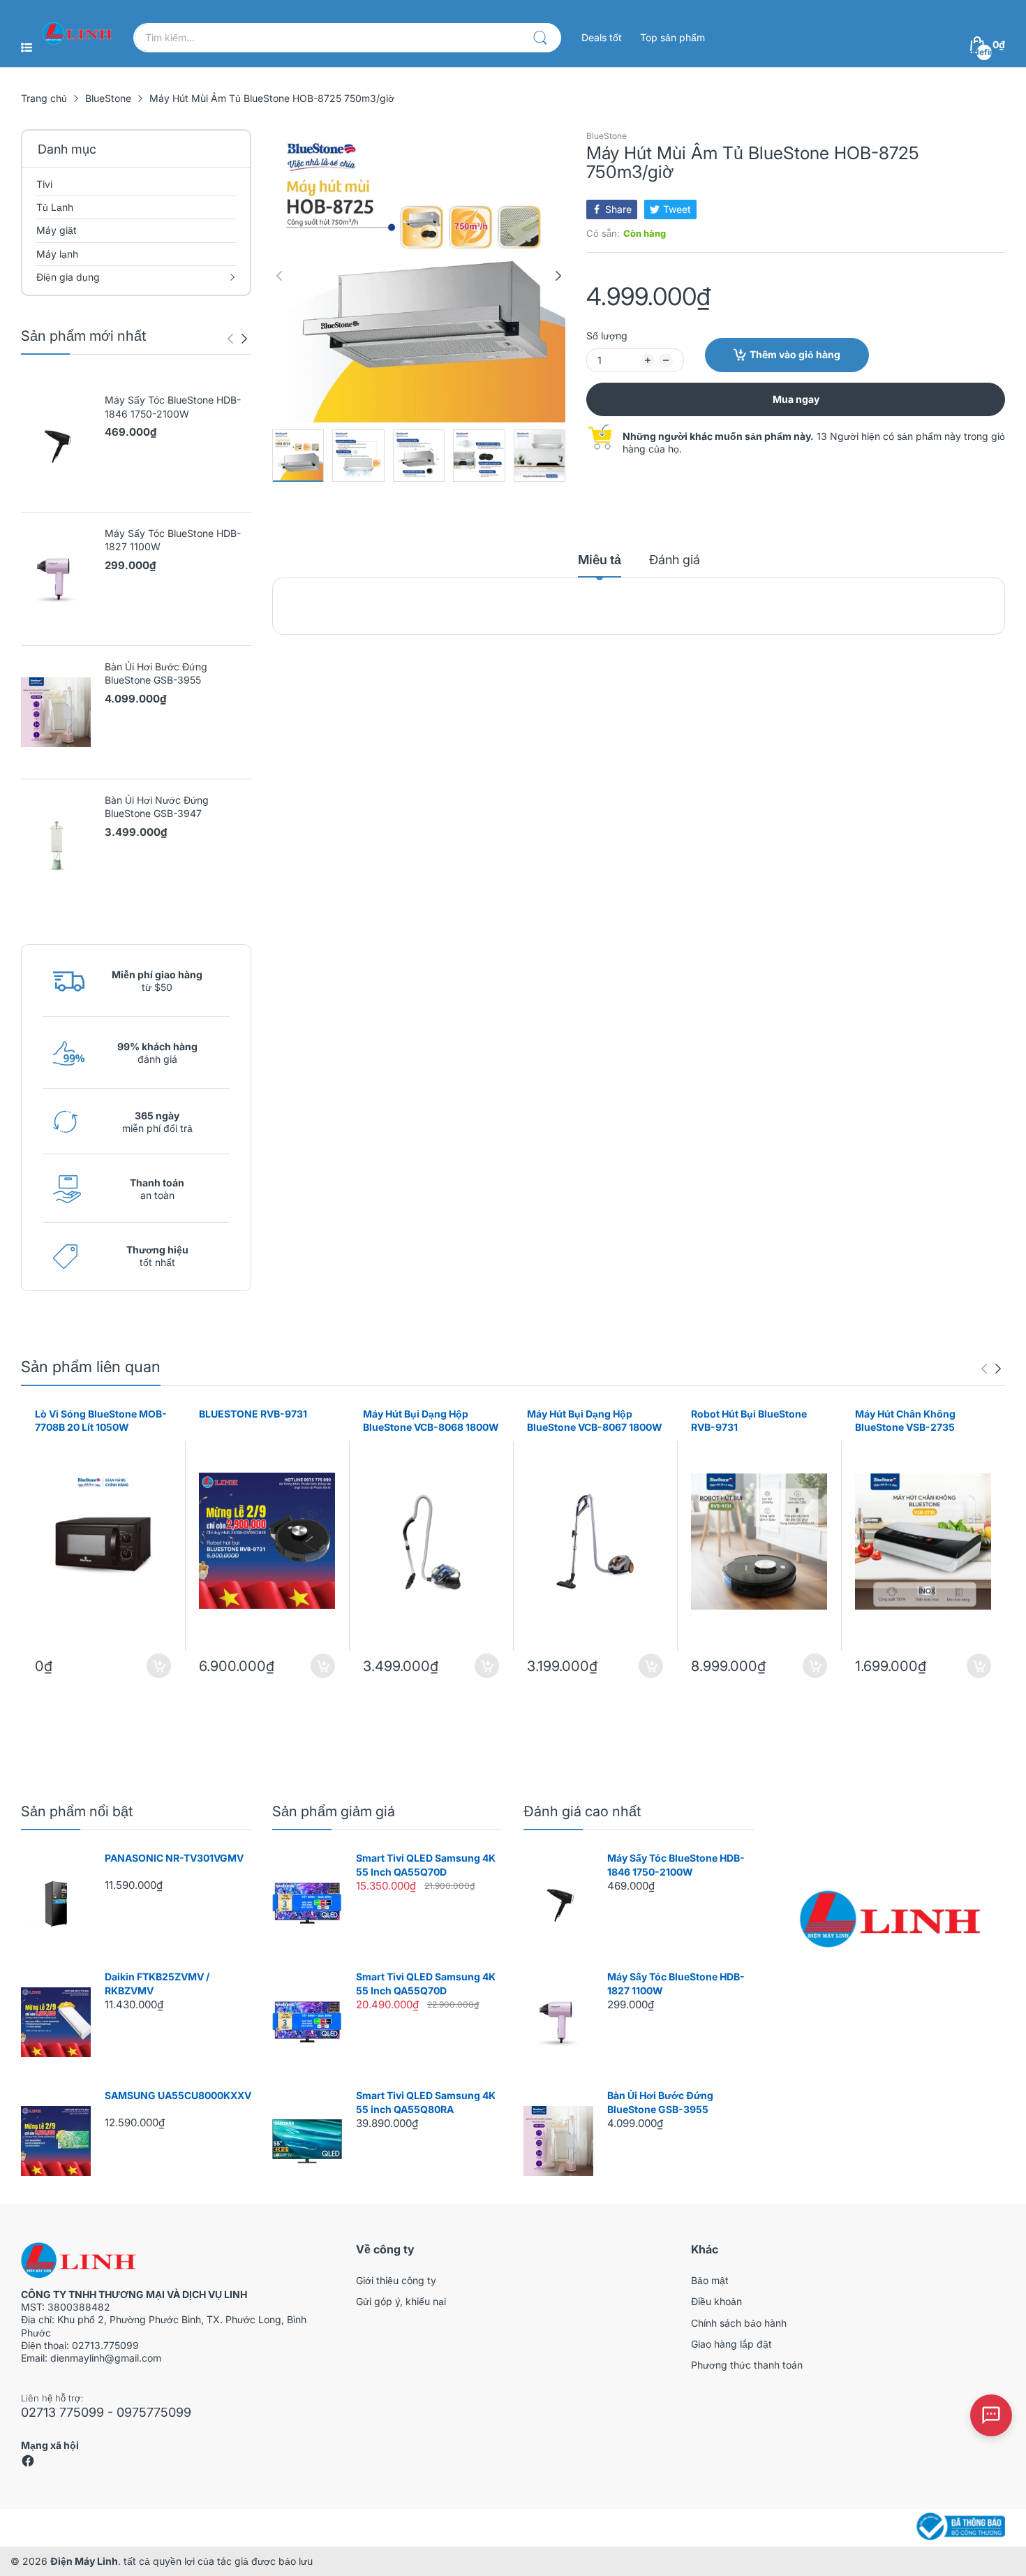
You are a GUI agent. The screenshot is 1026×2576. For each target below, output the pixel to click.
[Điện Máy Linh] (77, 33)
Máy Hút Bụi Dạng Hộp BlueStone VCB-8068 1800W (431, 1421)
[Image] (890, 1919)
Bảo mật (710, 2280)
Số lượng (607, 336)
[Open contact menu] (991, 2415)
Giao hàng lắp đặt (731, 2344)
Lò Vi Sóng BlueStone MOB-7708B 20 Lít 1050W (101, 1421)
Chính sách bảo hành (739, 2323)
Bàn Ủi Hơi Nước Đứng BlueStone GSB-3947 (157, 807)
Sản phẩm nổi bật (77, 1811)
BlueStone (607, 136)
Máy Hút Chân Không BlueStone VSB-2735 (905, 1421)
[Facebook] (28, 2464)
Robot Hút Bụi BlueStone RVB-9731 (749, 1421)
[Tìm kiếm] (540, 38)
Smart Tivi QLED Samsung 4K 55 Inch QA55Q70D (426, 1865)
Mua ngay (796, 399)
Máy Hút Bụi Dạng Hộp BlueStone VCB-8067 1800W (595, 1421)
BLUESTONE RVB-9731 (253, 1414)
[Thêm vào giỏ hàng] (159, 1666)
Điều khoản (716, 2301)
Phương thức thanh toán (747, 2365)
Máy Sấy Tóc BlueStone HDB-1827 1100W (173, 540)
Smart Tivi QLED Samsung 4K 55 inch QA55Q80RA (426, 2102)
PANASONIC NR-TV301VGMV (174, 1858)
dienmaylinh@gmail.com (106, 2358)
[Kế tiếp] (230, 339)
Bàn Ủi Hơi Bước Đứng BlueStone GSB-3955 (156, 674)
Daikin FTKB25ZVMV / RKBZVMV (157, 1983)
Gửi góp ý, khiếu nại (401, 2301)
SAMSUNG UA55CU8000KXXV (178, 2095)
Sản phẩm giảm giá (334, 1811)
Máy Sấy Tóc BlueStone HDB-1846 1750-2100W (173, 407)
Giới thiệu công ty (396, 2280)
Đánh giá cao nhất (582, 1811)
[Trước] (244, 339)
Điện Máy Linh (84, 2561)
